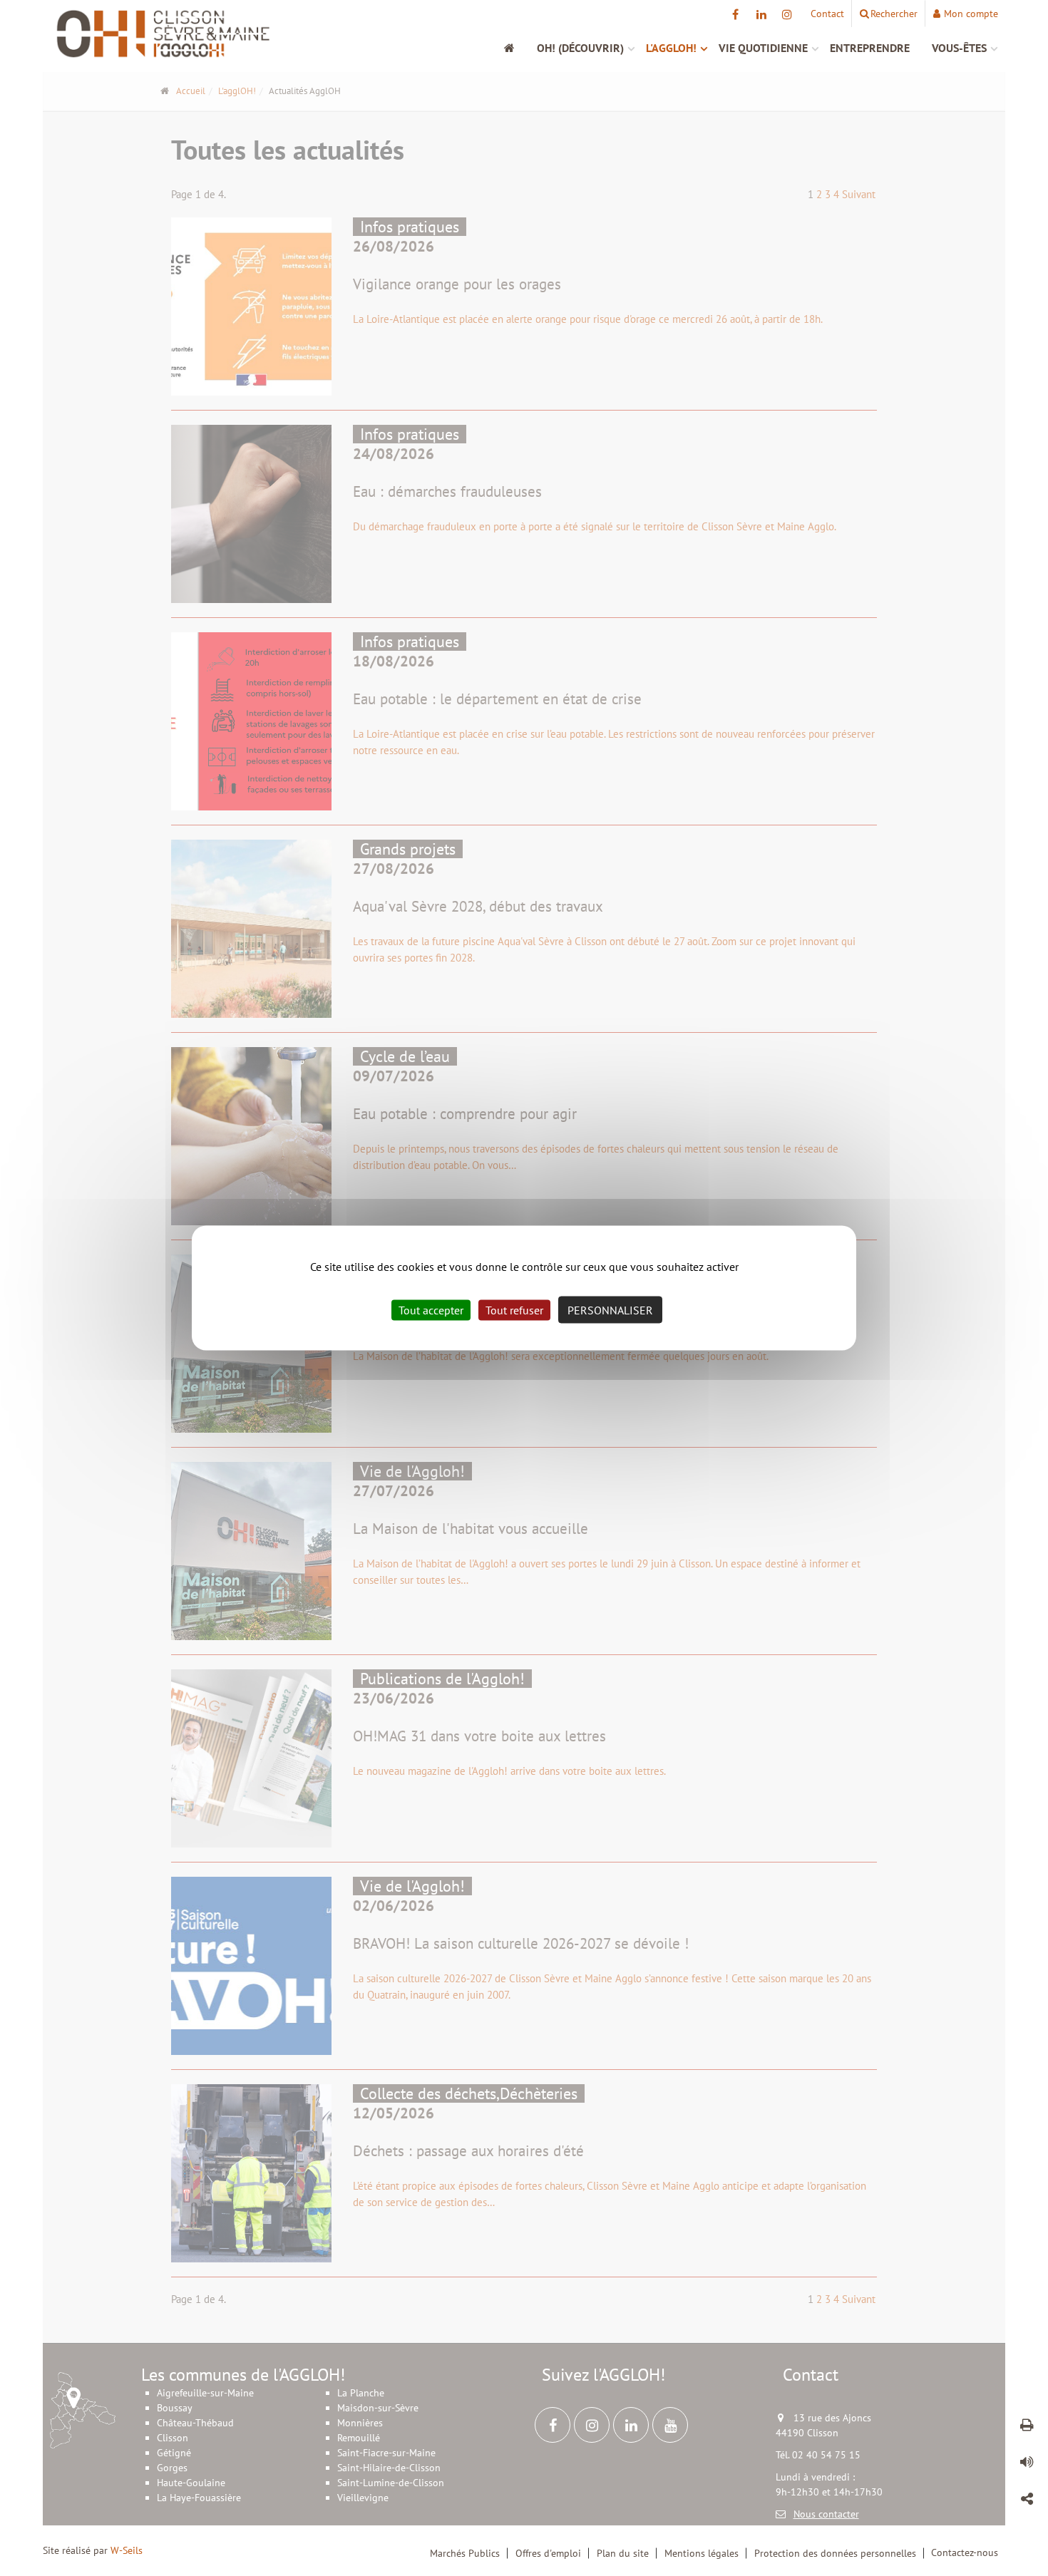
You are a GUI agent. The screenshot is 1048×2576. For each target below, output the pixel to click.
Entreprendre (870, 48)
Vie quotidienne (763, 48)
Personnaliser (610, 1310)
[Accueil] (517, 48)
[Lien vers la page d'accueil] (163, 34)
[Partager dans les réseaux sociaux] (1027, 2501)
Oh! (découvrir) (580, 48)
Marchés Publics (465, 2553)
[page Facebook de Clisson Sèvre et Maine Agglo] (735, 14)
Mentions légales (702, 2553)
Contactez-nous (965, 2552)
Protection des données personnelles (835, 2553)
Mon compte (971, 14)
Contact (827, 14)
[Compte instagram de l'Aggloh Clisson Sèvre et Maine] (787, 14)
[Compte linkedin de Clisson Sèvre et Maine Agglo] (761, 14)
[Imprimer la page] (1027, 2427)
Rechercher (894, 14)
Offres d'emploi (548, 2553)
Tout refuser (514, 1310)
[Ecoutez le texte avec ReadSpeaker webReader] (1027, 2464)
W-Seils (127, 2550)
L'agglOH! (671, 48)
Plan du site (623, 2553)
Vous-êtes (959, 48)
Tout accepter (431, 1310)
